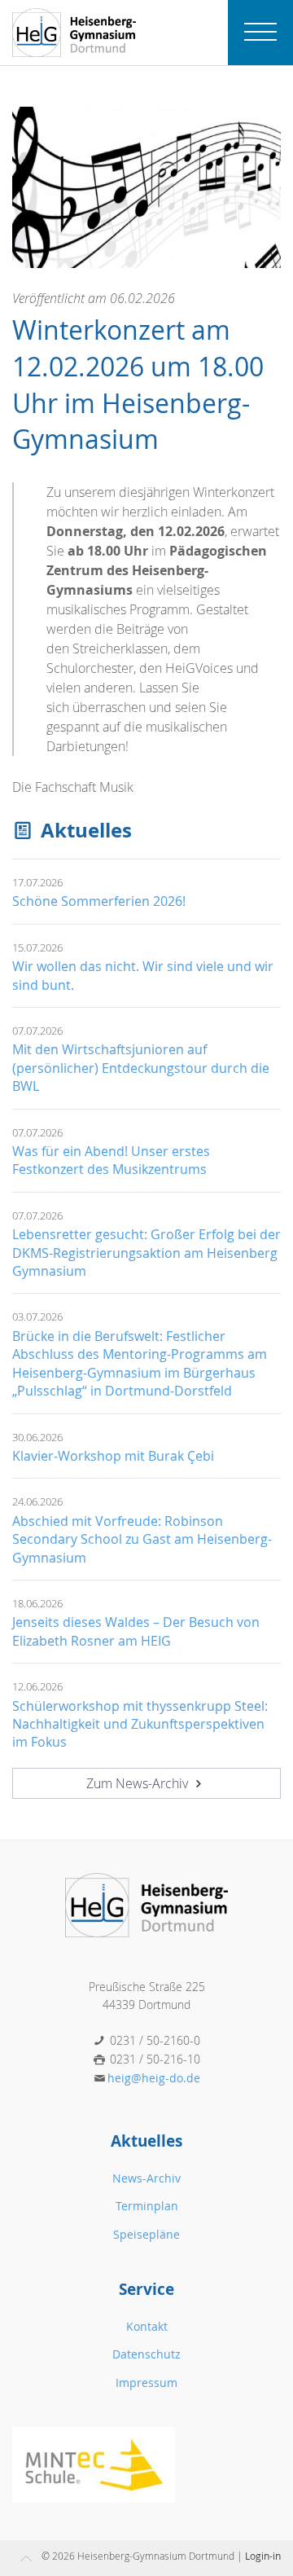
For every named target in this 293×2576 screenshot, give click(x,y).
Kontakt (147, 2326)
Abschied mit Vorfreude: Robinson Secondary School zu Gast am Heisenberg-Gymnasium (142, 1539)
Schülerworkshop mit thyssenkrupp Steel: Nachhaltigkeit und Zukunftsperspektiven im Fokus (140, 1724)
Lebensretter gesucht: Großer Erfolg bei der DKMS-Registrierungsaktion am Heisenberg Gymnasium (146, 1253)
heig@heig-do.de (154, 2078)
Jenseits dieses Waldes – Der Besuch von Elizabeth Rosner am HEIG (136, 1631)
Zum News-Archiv (139, 1783)
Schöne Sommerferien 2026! (99, 901)
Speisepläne (146, 2234)
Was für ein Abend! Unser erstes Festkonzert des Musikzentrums (111, 1160)
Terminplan (147, 2206)
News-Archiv (146, 2178)
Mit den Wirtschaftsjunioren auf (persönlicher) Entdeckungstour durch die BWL (141, 1068)
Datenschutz (146, 2354)
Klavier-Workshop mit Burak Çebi (113, 1456)
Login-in (263, 2556)
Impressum (146, 2383)
